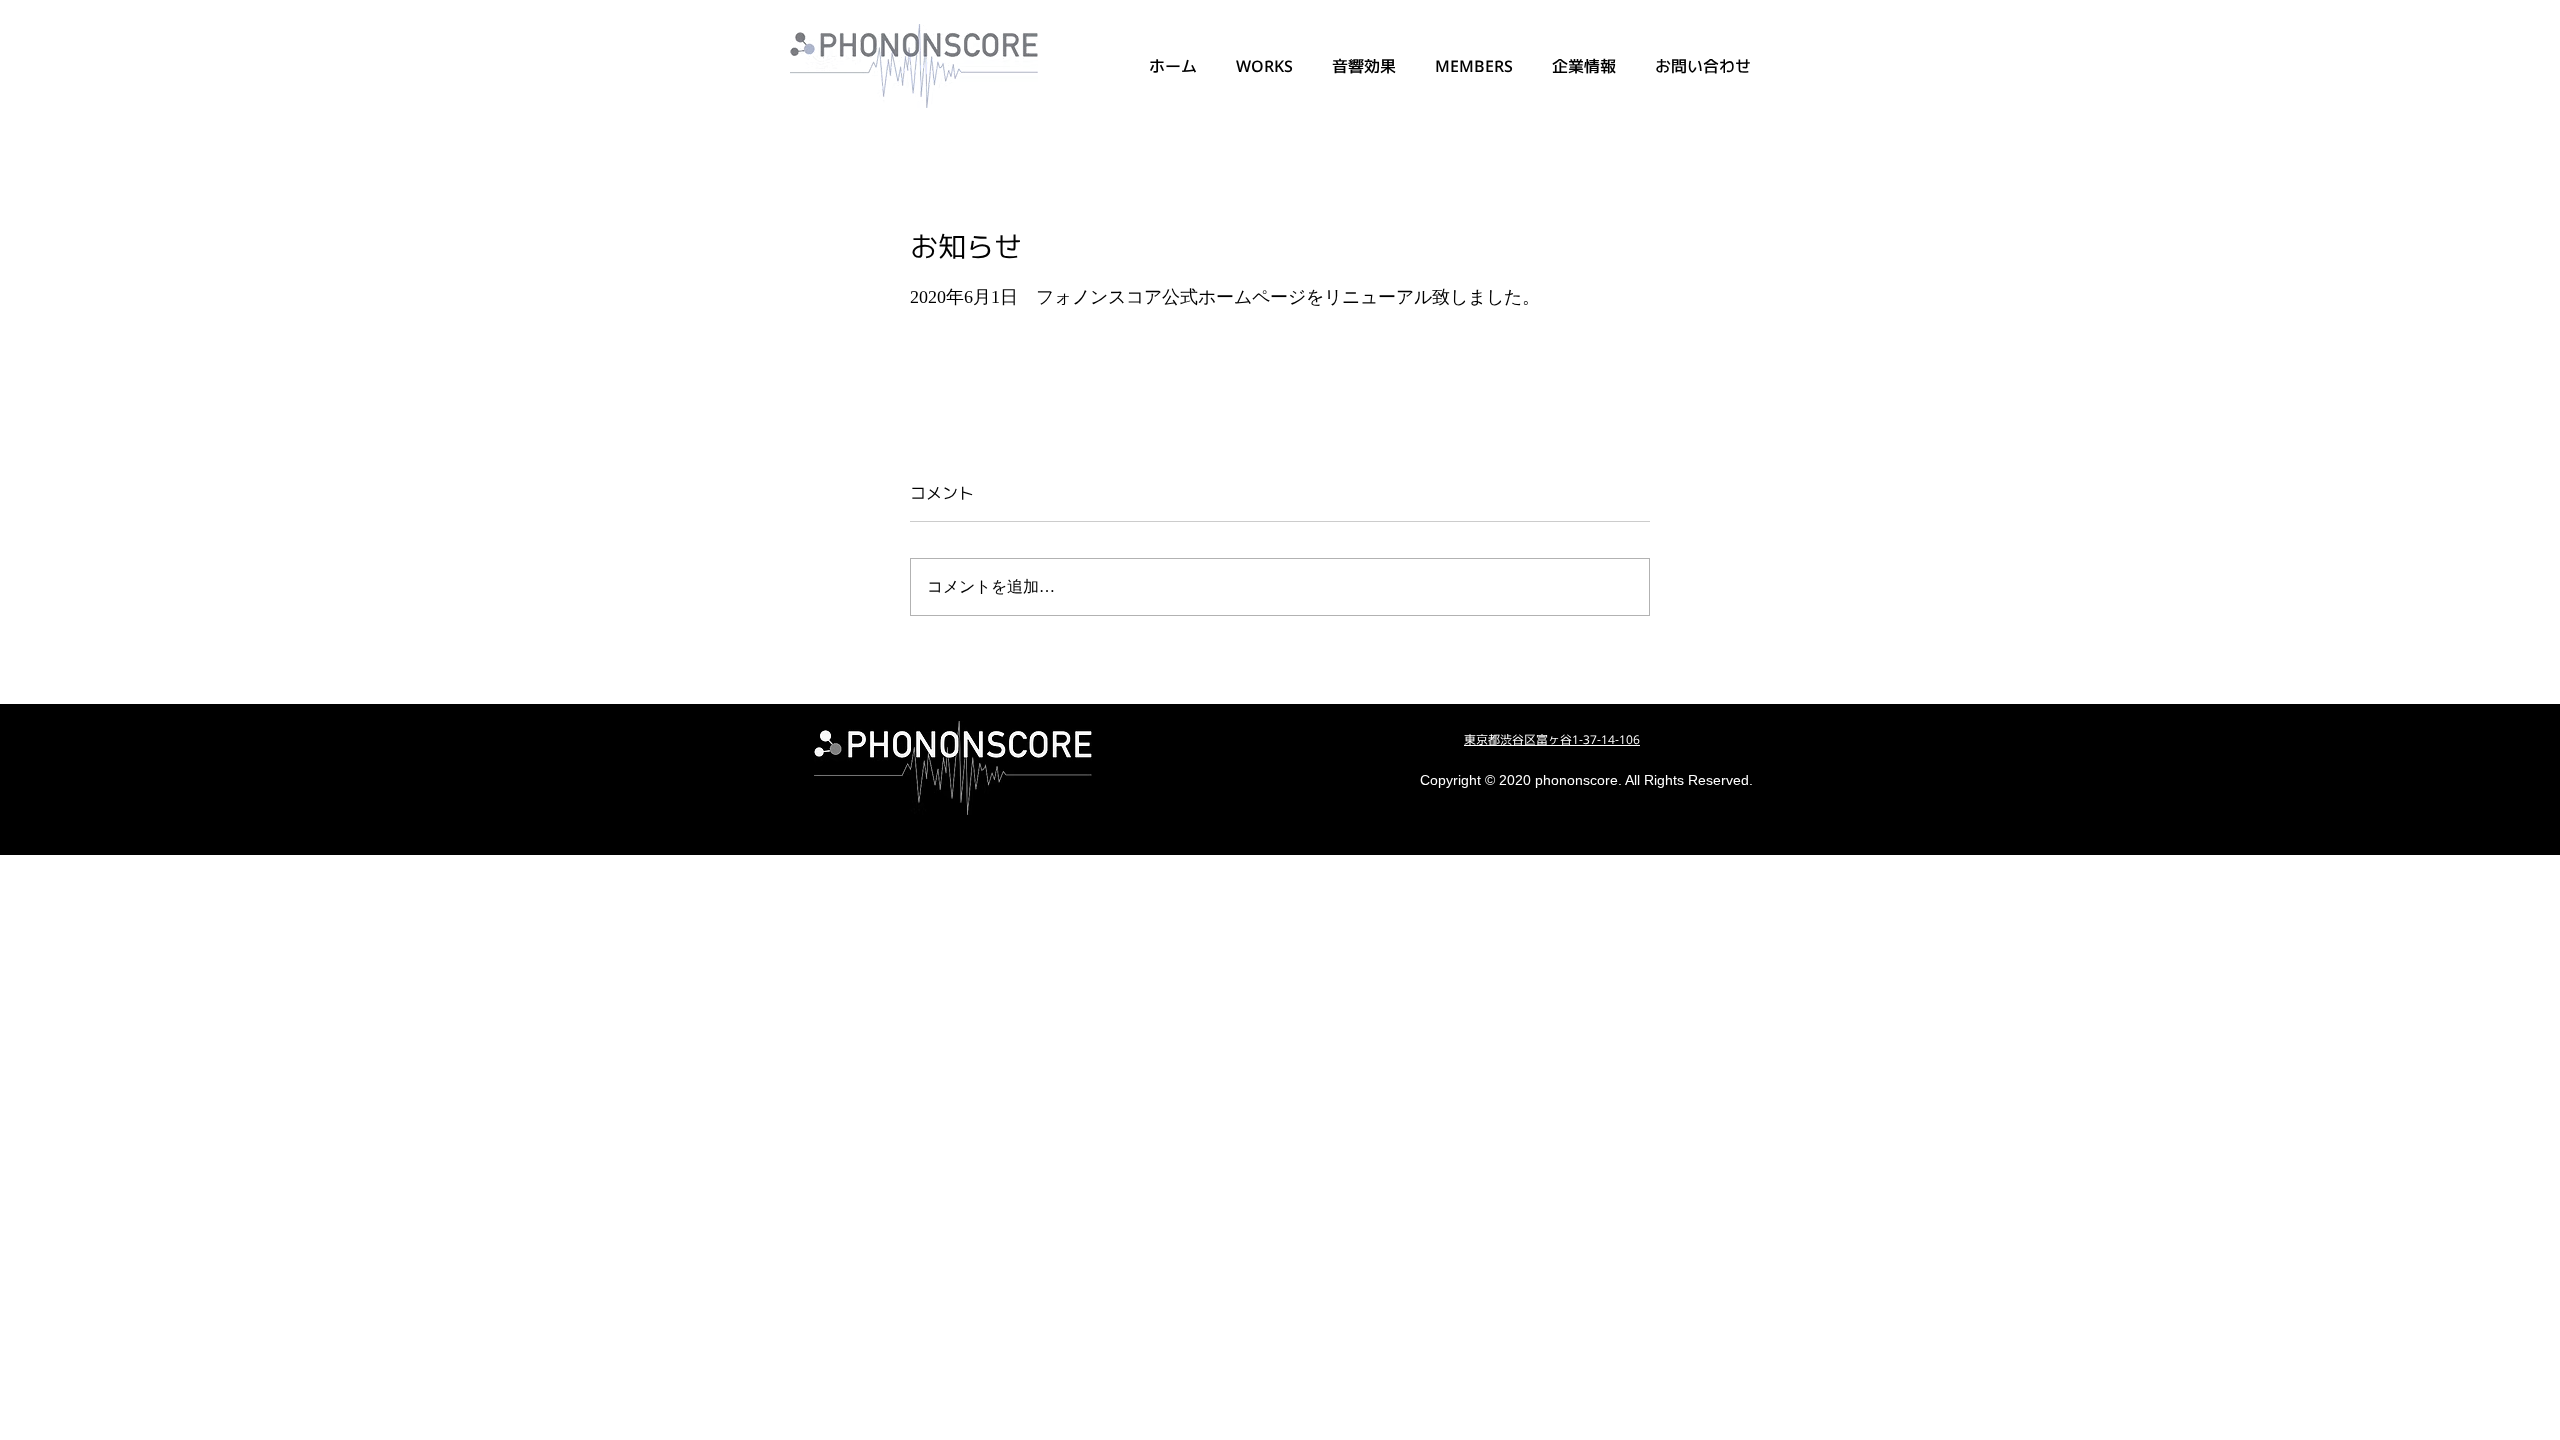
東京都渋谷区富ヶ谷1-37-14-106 (1552, 739)
